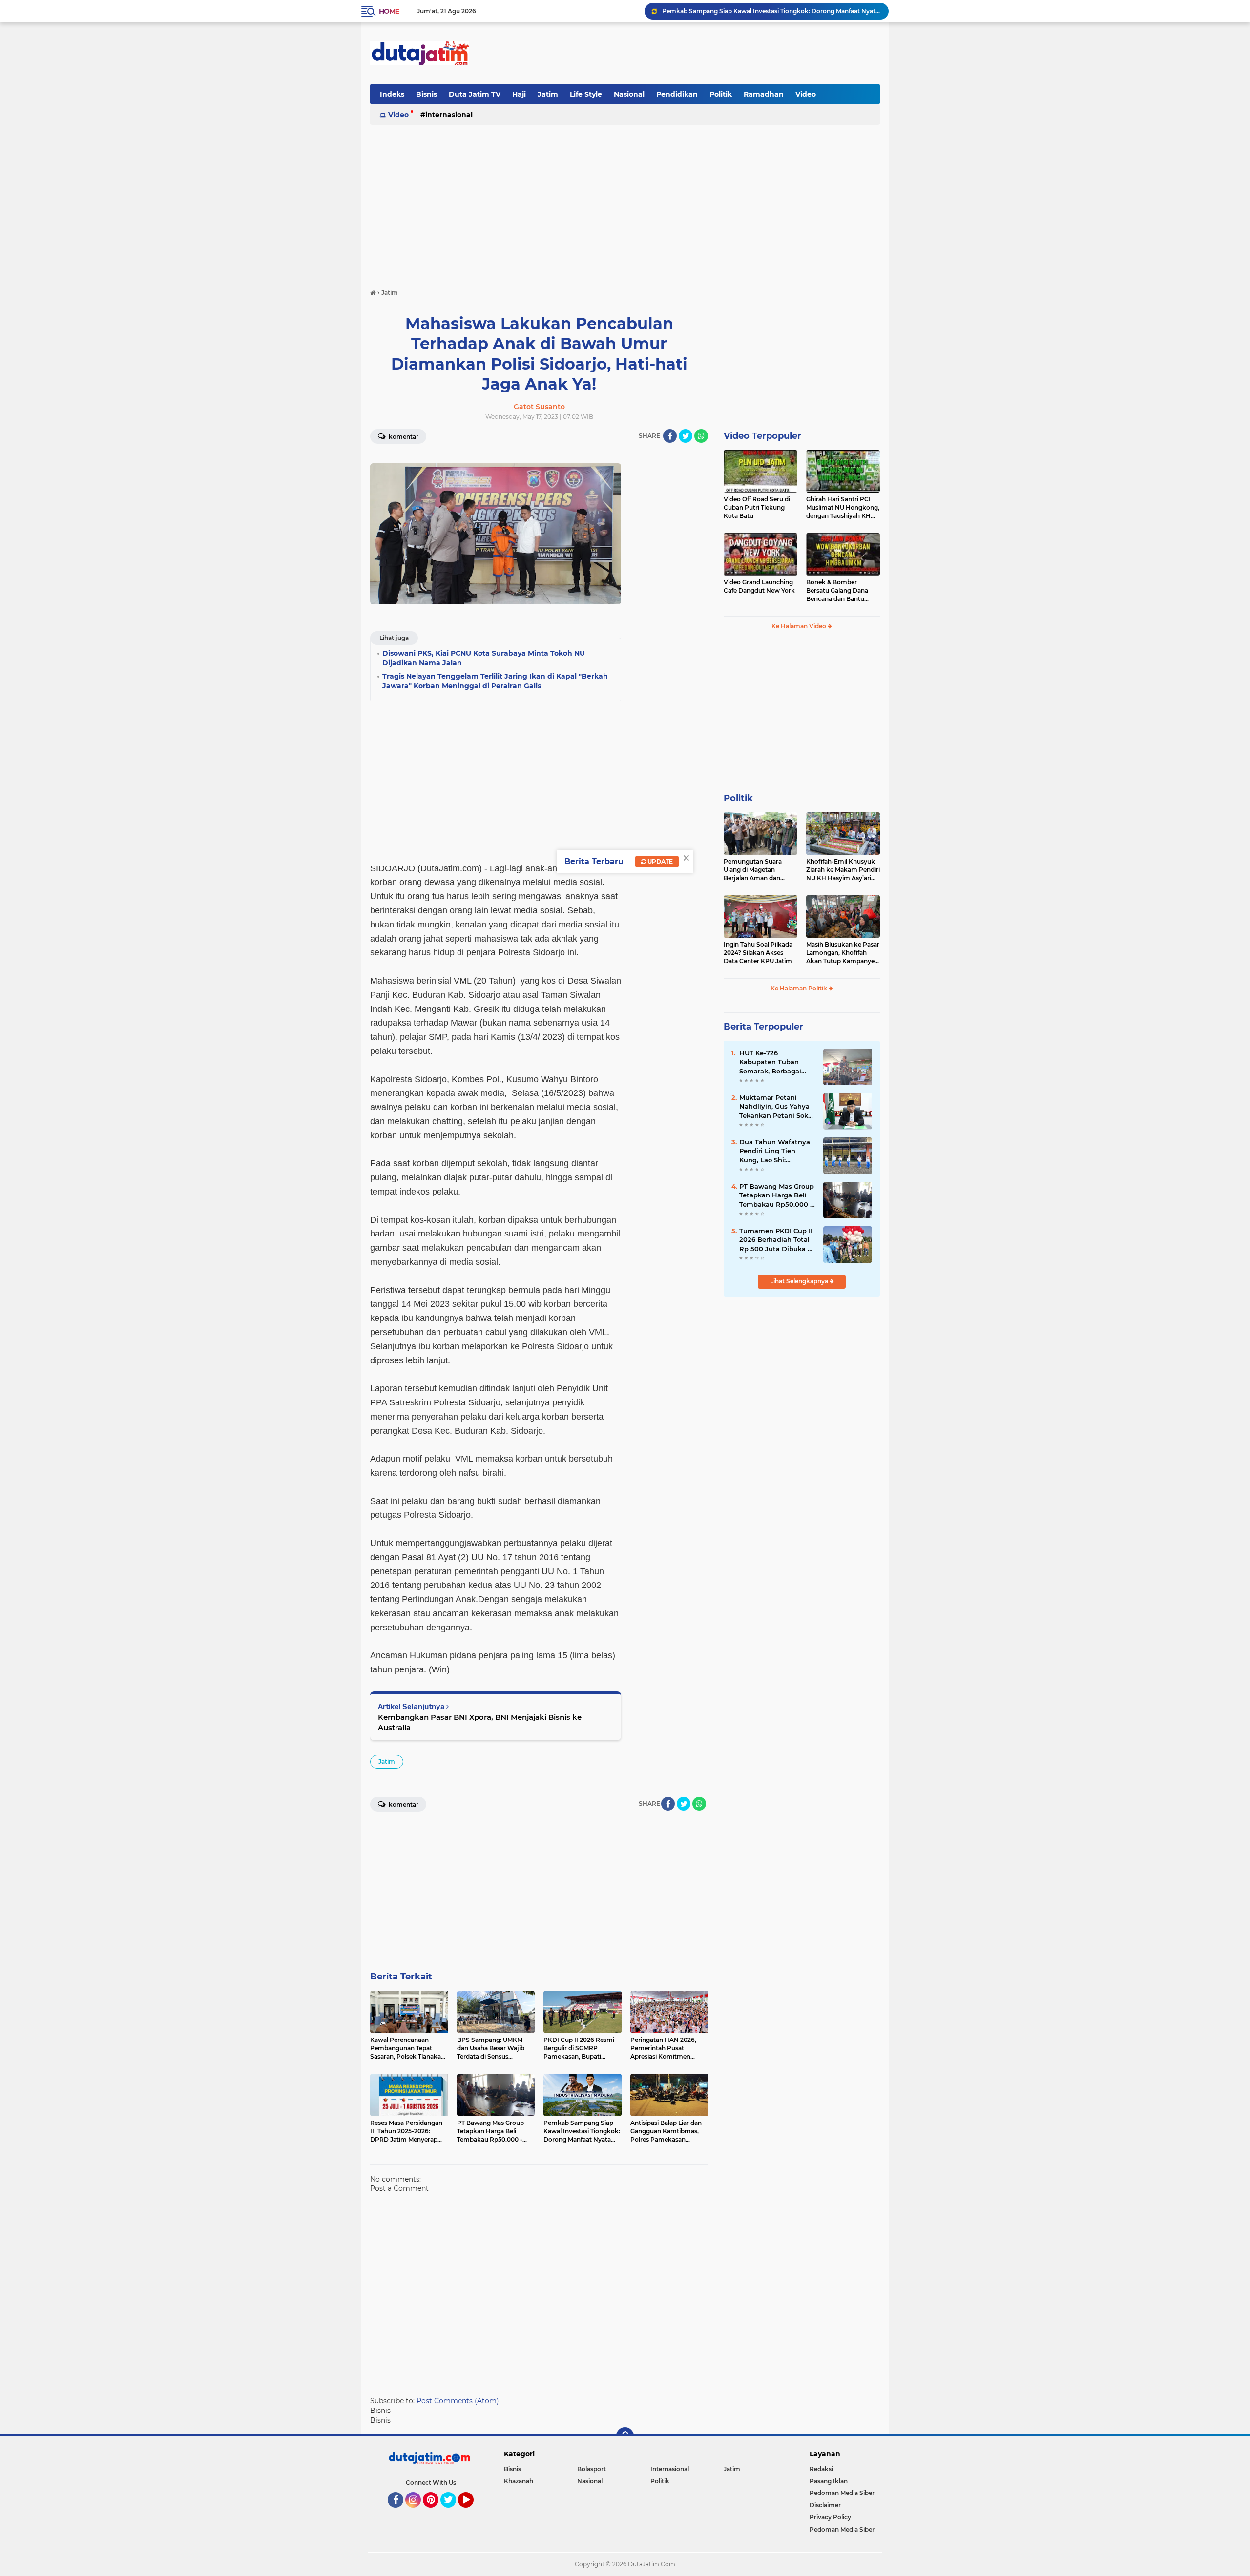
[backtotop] (625, 2436)
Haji (519, 94)
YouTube (472, 2512)
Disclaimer (825, 2505)
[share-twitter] (686, 436)
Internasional (449, 115)
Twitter (453, 2512)
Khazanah (519, 2481)
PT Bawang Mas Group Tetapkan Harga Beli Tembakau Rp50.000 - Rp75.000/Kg (777, 1195)
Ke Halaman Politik (800, 988)
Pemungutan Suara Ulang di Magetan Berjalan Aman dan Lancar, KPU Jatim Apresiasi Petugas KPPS (759, 870)
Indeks (392, 94)
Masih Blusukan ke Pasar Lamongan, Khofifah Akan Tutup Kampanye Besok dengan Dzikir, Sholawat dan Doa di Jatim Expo (843, 953)
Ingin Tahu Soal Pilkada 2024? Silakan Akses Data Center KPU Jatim (758, 953)
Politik (721, 94)
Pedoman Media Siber (842, 2493)
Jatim (548, 94)
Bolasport (592, 2469)
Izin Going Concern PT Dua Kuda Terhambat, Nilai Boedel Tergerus (759, 11)
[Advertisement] (702, 53)
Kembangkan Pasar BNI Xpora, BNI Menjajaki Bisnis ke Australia (480, 1722)
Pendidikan (677, 94)
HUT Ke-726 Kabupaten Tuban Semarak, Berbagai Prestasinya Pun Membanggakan (770, 1062)
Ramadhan (764, 94)
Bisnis (427, 94)
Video (806, 94)
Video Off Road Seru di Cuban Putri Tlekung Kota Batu (757, 507)
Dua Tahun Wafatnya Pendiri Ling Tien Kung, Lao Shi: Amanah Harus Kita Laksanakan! (775, 1151)
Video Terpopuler (762, 436)
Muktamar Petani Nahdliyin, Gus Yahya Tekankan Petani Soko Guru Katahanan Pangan (776, 1107)
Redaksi (821, 2469)
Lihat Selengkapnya (800, 1281)
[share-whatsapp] (701, 436)
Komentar (403, 437)
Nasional (629, 94)
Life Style (586, 94)
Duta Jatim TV (475, 94)
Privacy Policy (830, 2517)
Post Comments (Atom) (458, 2401)
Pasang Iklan (829, 2481)
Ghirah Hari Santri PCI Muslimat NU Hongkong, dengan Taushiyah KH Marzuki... (843, 508)
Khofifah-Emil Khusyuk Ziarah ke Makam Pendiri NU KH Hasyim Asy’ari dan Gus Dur (843, 870)
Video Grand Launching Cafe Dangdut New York (759, 586)
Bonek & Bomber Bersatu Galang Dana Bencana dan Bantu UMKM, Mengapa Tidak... (842, 591)
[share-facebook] (670, 436)
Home (389, 11)
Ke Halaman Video (800, 626)
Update (659, 861)
